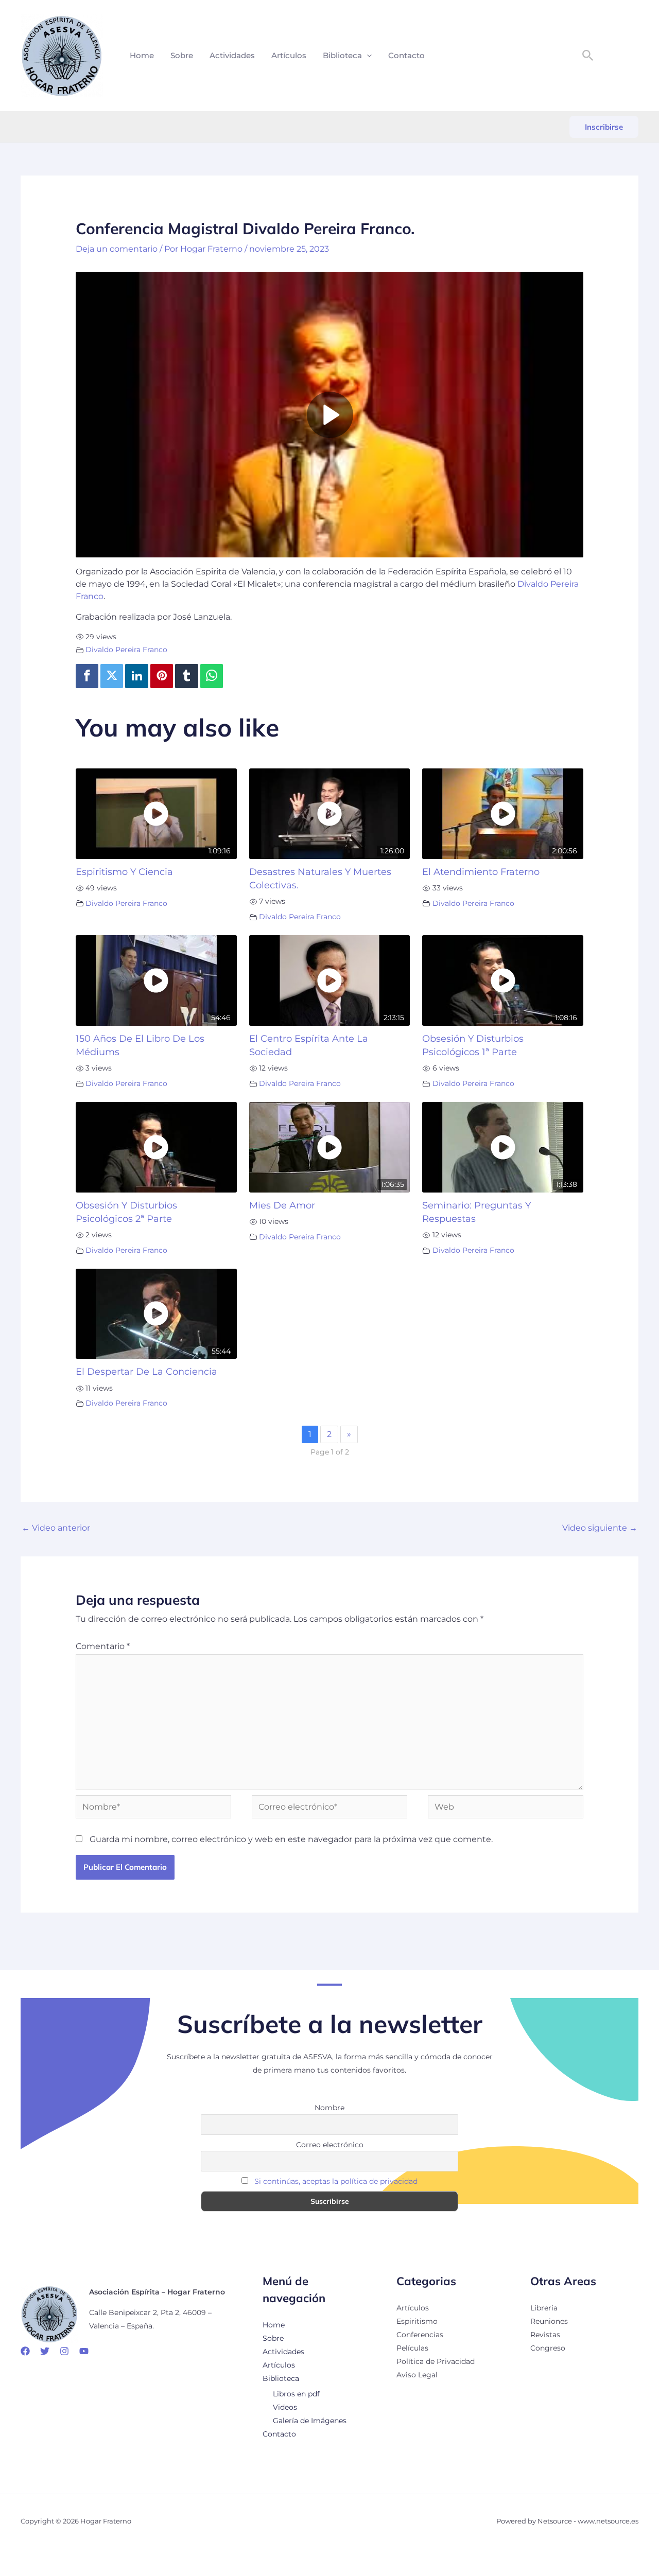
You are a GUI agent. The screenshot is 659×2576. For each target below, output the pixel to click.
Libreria (544, 2308)
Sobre (182, 55)
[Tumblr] (186, 676)
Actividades (232, 55)
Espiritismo (417, 2321)
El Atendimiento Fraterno (481, 872)
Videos (285, 2407)
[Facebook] (87, 676)
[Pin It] (162, 676)
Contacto (406, 55)
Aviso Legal (417, 2375)
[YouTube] (84, 2351)
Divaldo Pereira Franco (126, 650)
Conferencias (420, 2335)
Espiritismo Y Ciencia (124, 872)
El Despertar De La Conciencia (146, 1371)
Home (142, 55)
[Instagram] (64, 2351)
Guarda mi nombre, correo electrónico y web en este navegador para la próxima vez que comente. (291, 1839)
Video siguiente (600, 1528)
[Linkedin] (136, 676)
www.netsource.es (608, 2521)
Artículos (289, 55)
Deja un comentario (117, 249)
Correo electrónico (330, 2145)
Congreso (548, 2348)
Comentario (103, 1646)
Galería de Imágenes (310, 2421)
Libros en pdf (296, 2394)
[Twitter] (112, 676)
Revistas (545, 2335)
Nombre (329, 2108)
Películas (412, 2348)
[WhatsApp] (212, 676)
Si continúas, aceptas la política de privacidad (336, 2181)
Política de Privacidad (436, 2361)
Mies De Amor (282, 1205)
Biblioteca (342, 55)
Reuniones (549, 2321)
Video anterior (56, 1528)
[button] (367, 56)
